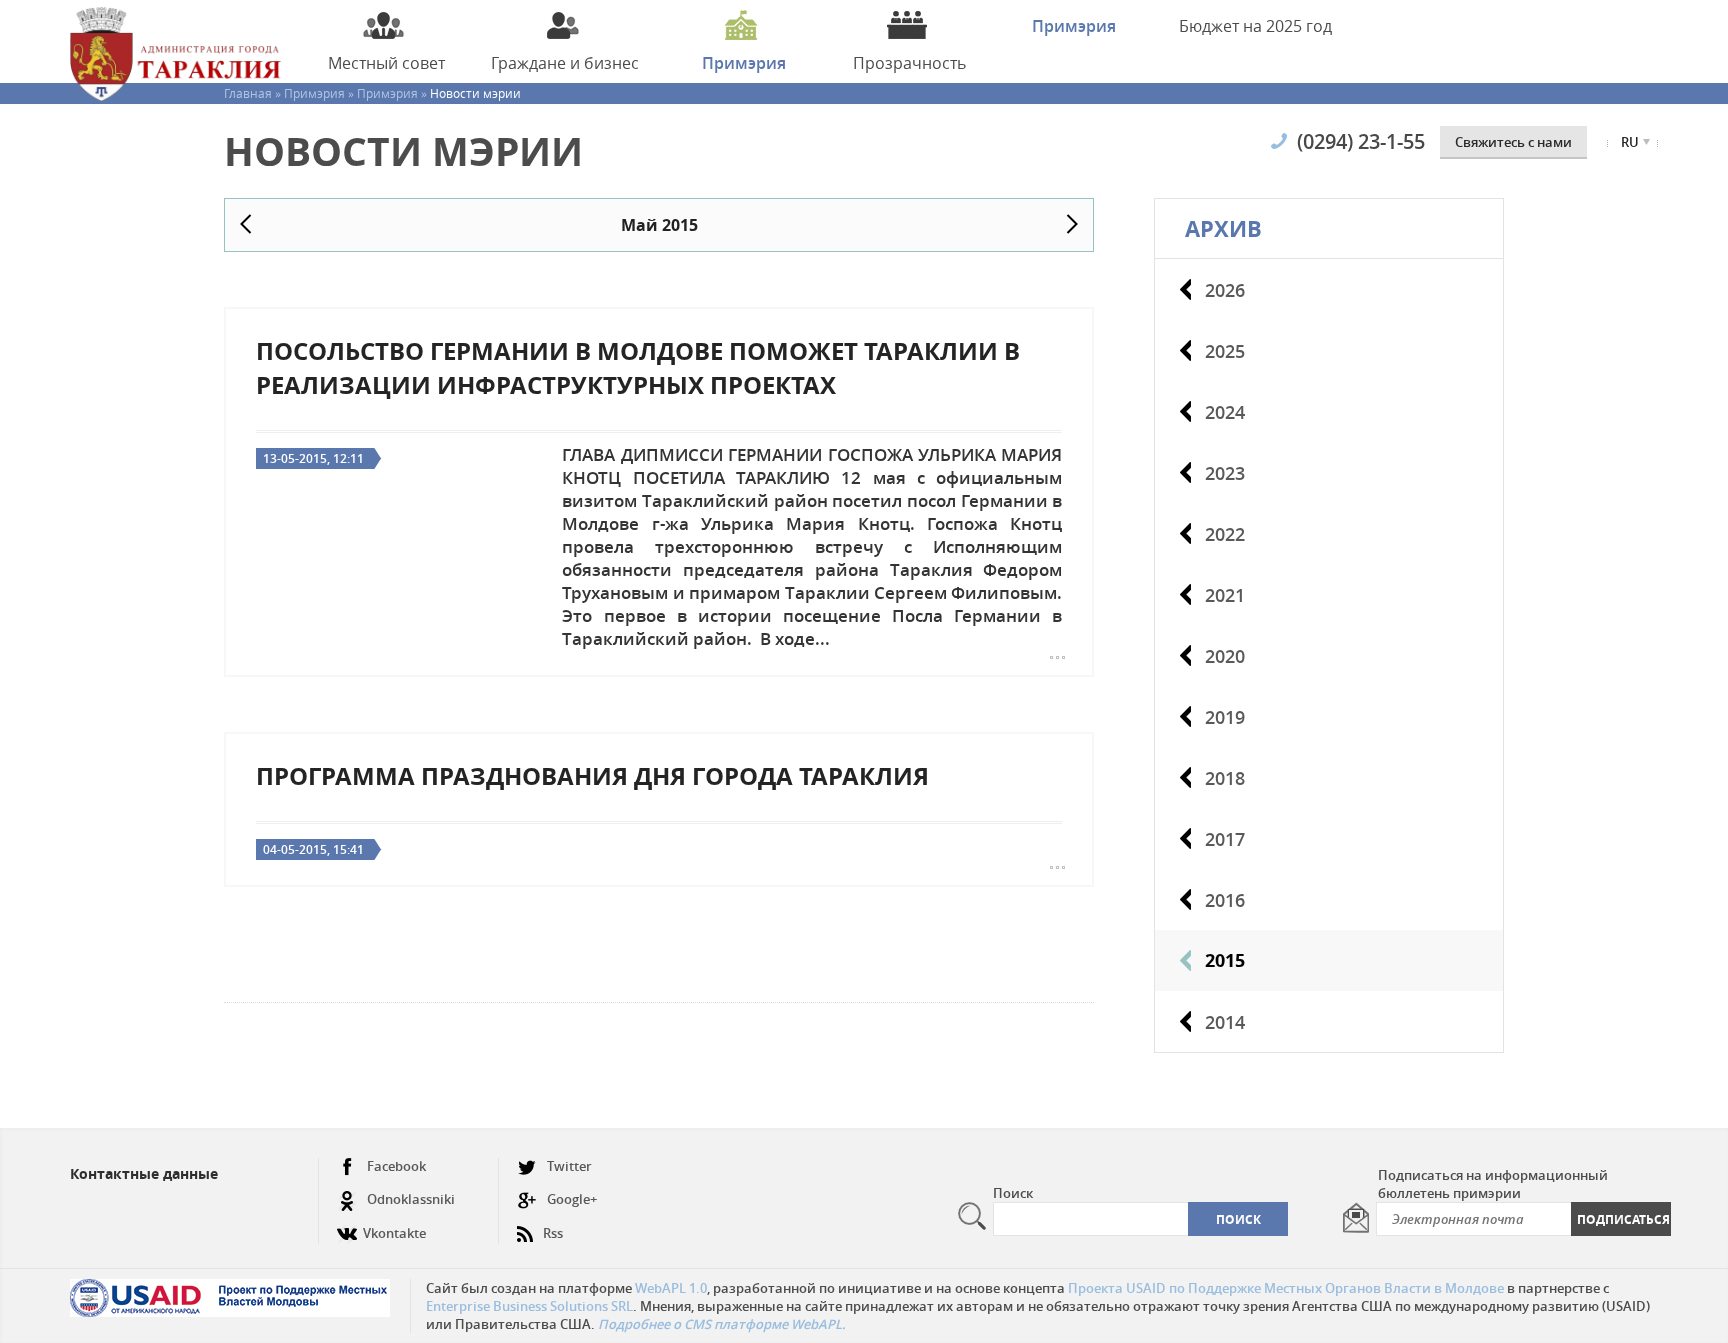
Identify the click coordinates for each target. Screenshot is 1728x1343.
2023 (1225, 473)
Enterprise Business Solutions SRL (529, 1306)
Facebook (396, 1166)
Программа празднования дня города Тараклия (592, 776)
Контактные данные (144, 1173)
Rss (553, 1233)
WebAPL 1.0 (671, 1288)
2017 (1225, 839)
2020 (1225, 656)
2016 (1225, 900)
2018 (1225, 778)
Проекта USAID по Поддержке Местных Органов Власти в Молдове (1286, 1288)
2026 (1225, 290)
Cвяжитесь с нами (1513, 142)
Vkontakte (394, 1233)
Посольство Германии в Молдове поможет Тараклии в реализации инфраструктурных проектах (638, 368)
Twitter (569, 1166)
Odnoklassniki (411, 1199)
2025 (1225, 351)
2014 (1225, 1022)
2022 (1225, 534)
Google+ (572, 1199)
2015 (1225, 960)
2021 (1225, 595)
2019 (1225, 717)
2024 (1225, 412)
